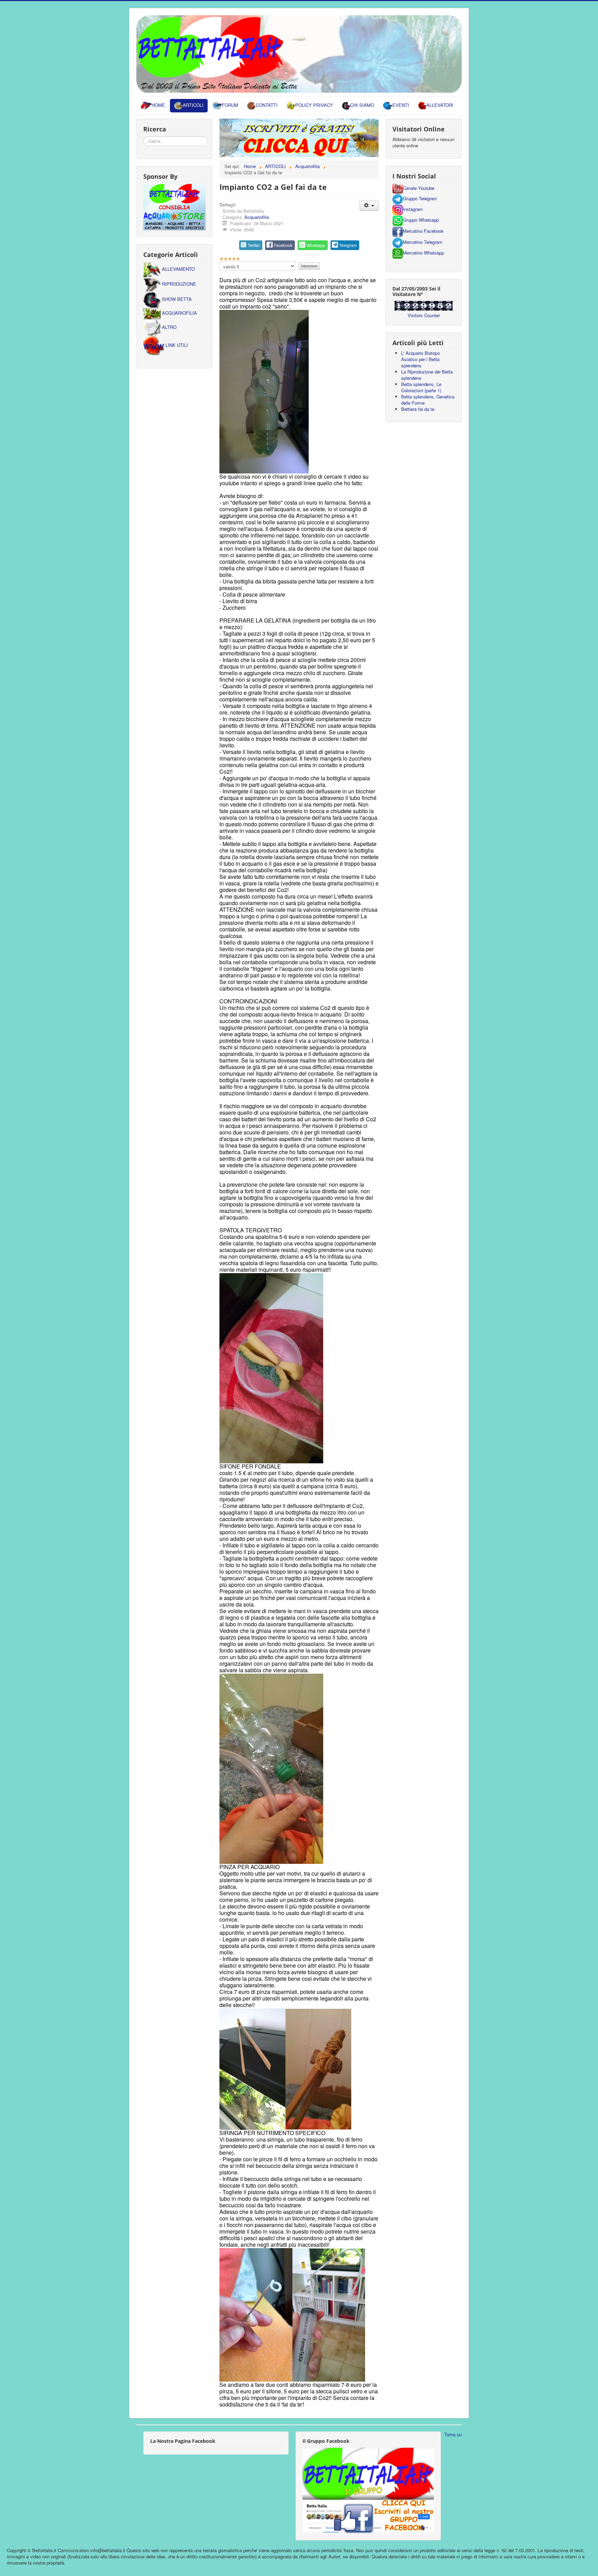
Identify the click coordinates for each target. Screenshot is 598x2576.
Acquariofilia (257, 217)
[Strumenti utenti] (369, 206)
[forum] (299, 137)
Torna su (453, 2434)
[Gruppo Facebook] (368, 2490)
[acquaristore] (174, 206)
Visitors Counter (424, 315)
